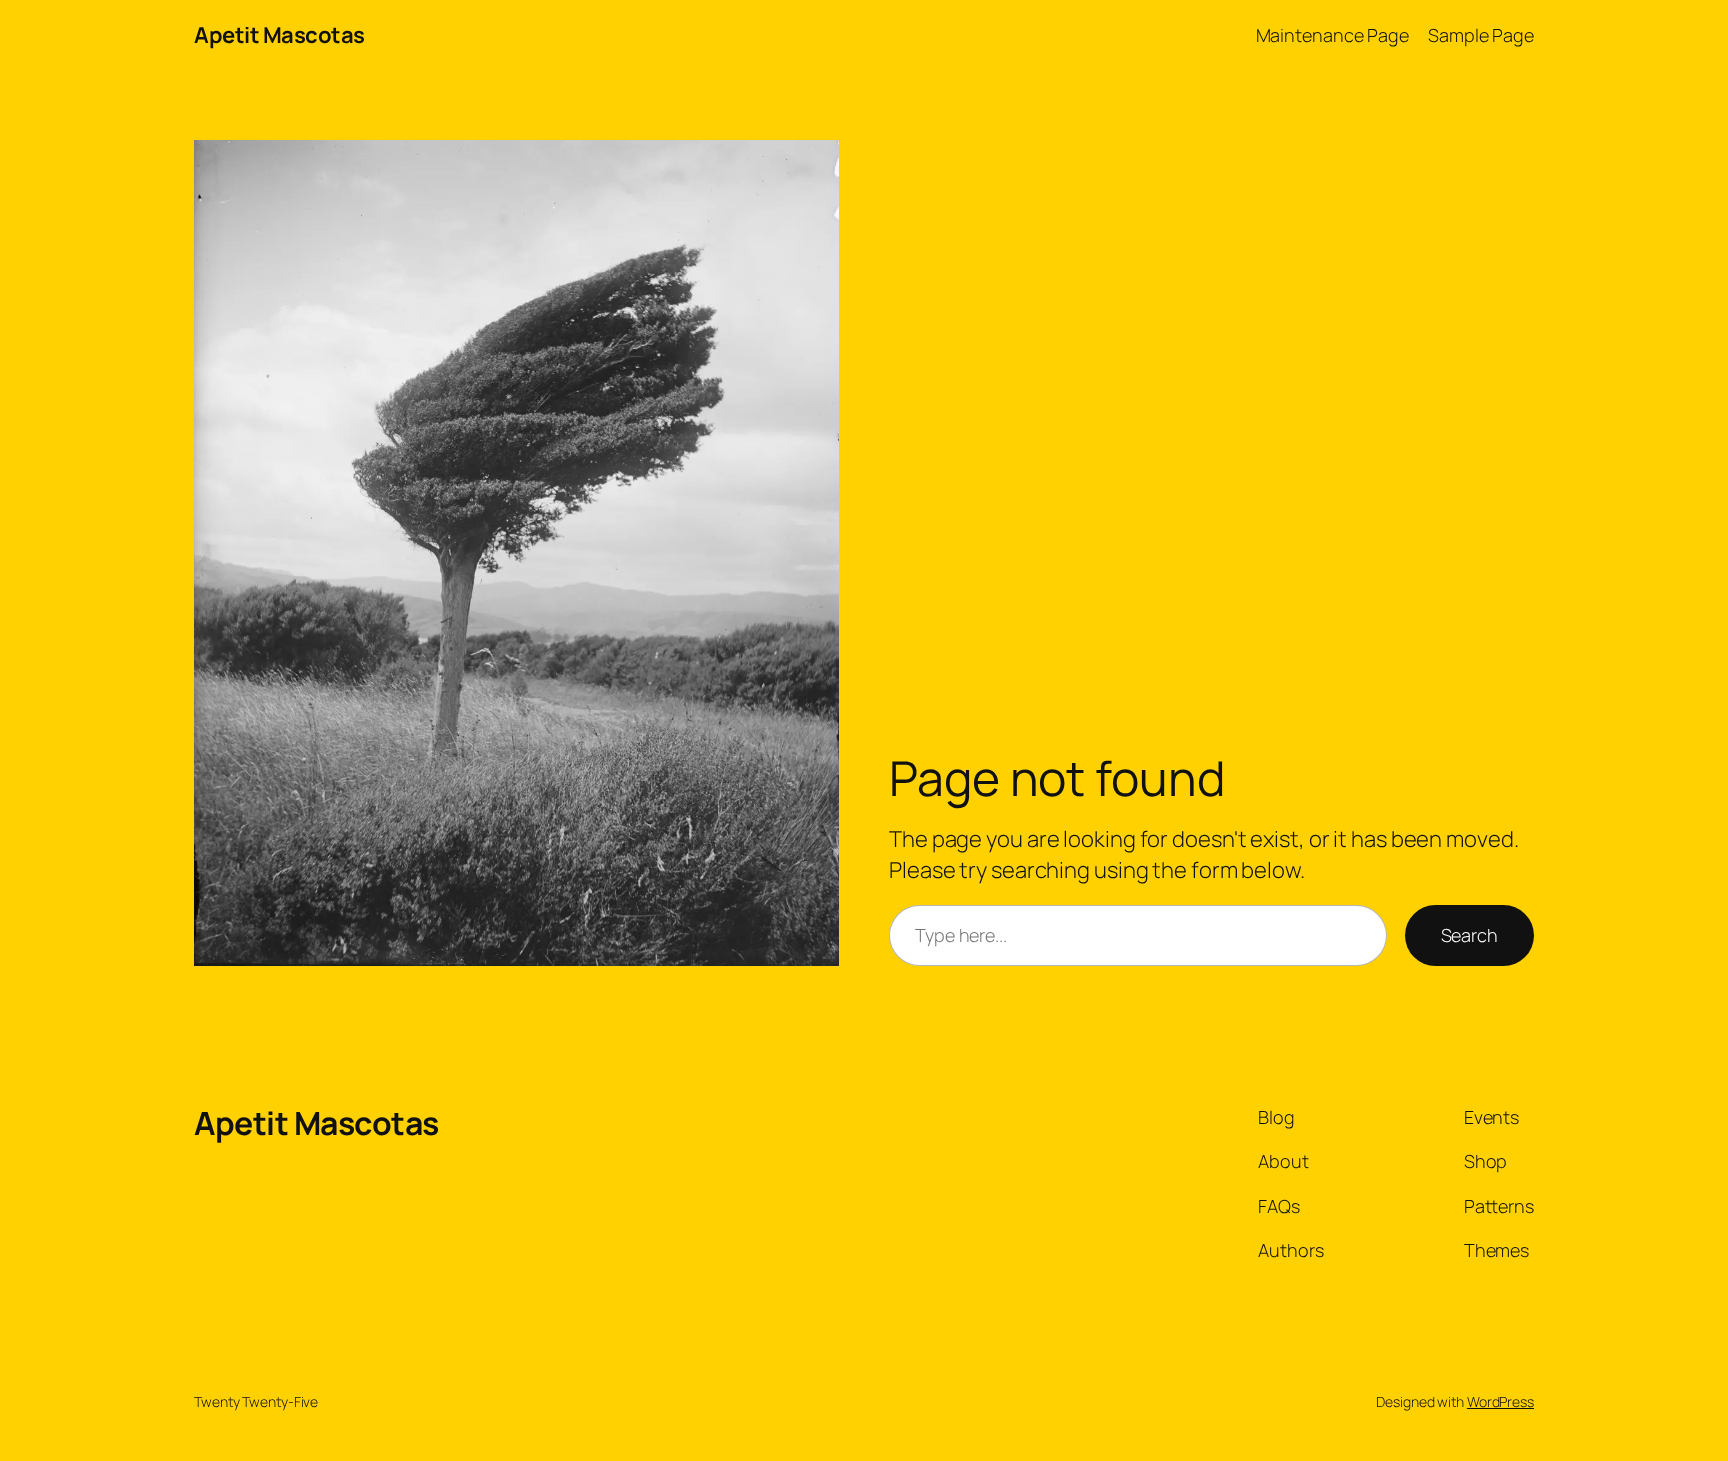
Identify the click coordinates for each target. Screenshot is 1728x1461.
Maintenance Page (1332, 35)
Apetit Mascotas (279, 35)
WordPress (1500, 1401)
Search (1469, 935)
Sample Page (1481, 35)
